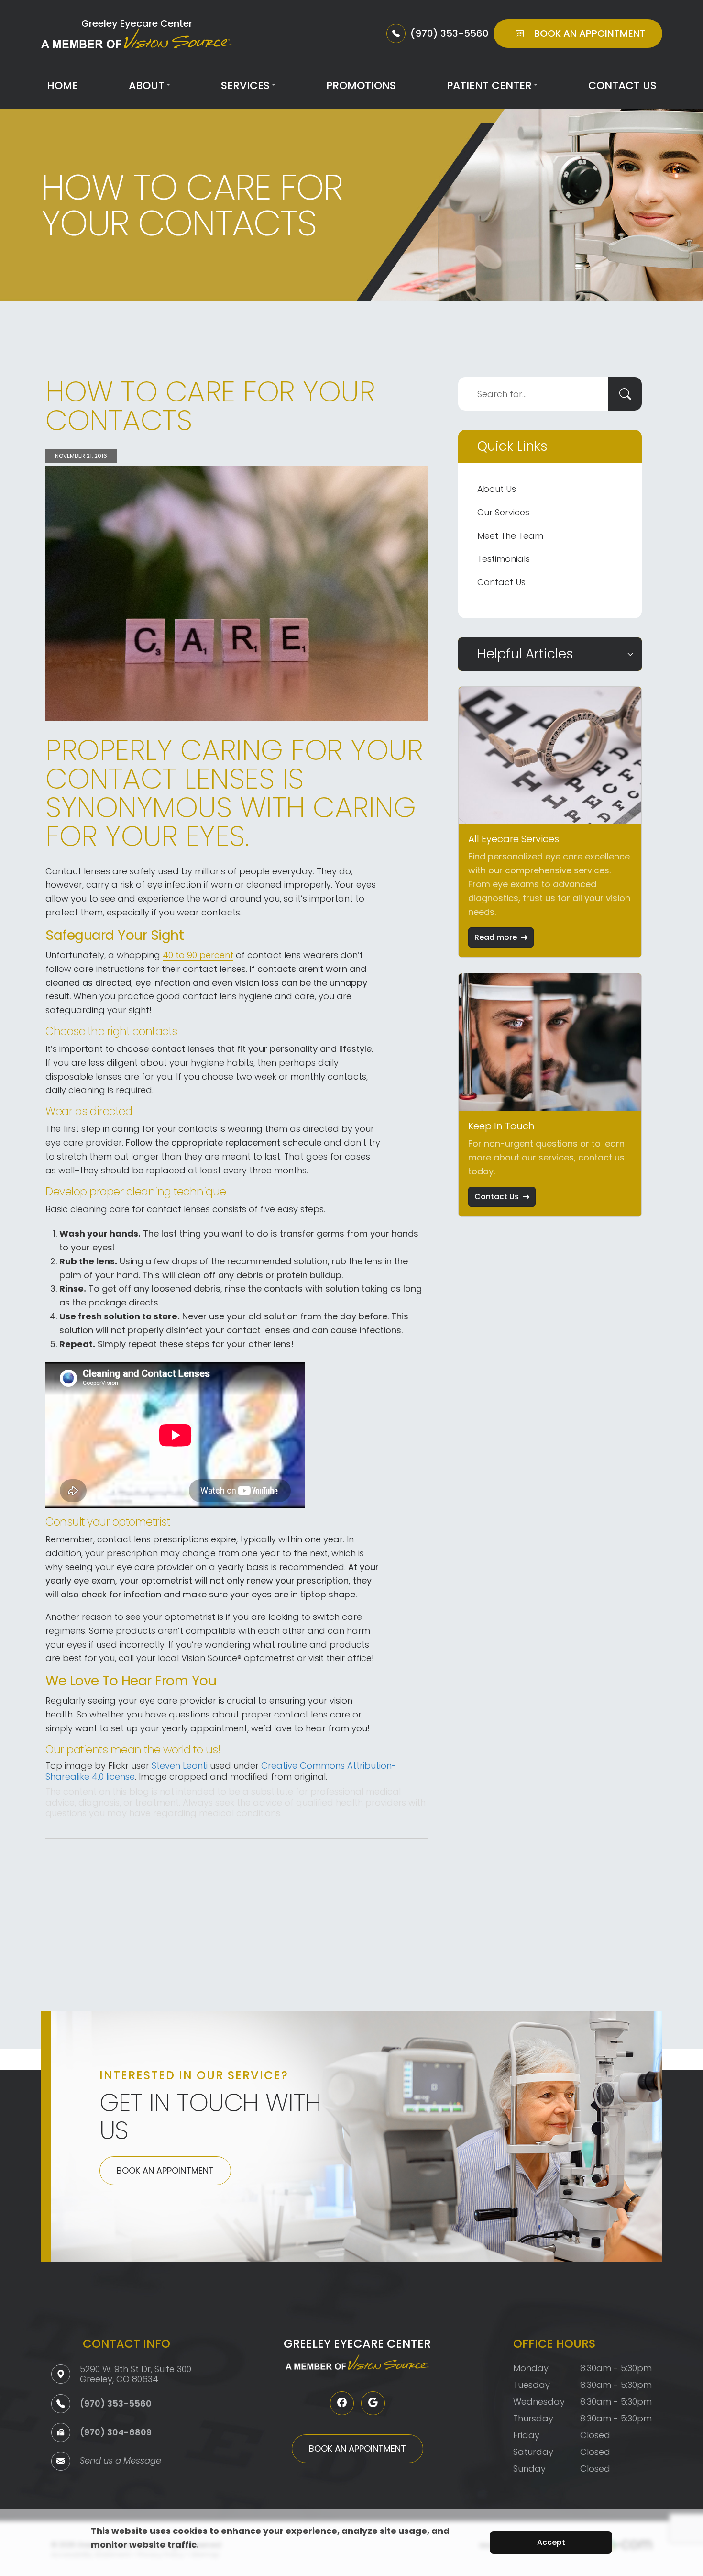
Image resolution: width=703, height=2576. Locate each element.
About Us (497, 489)
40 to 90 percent (198, 955)
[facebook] (342, 2403)
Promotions (361, 85)
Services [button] (245, 85)
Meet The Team (510, 536)
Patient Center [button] (489, 85)
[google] (373, 2403)
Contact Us (622, 85)
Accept (551, 2542)
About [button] (147, 85)
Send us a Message (121, 2461)
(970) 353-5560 (116, 2403)
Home (62, 85)
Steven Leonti (180, 1766)
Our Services (503, 512)
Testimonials (504, 559)
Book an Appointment (165, 2170)
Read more (496, 937)
